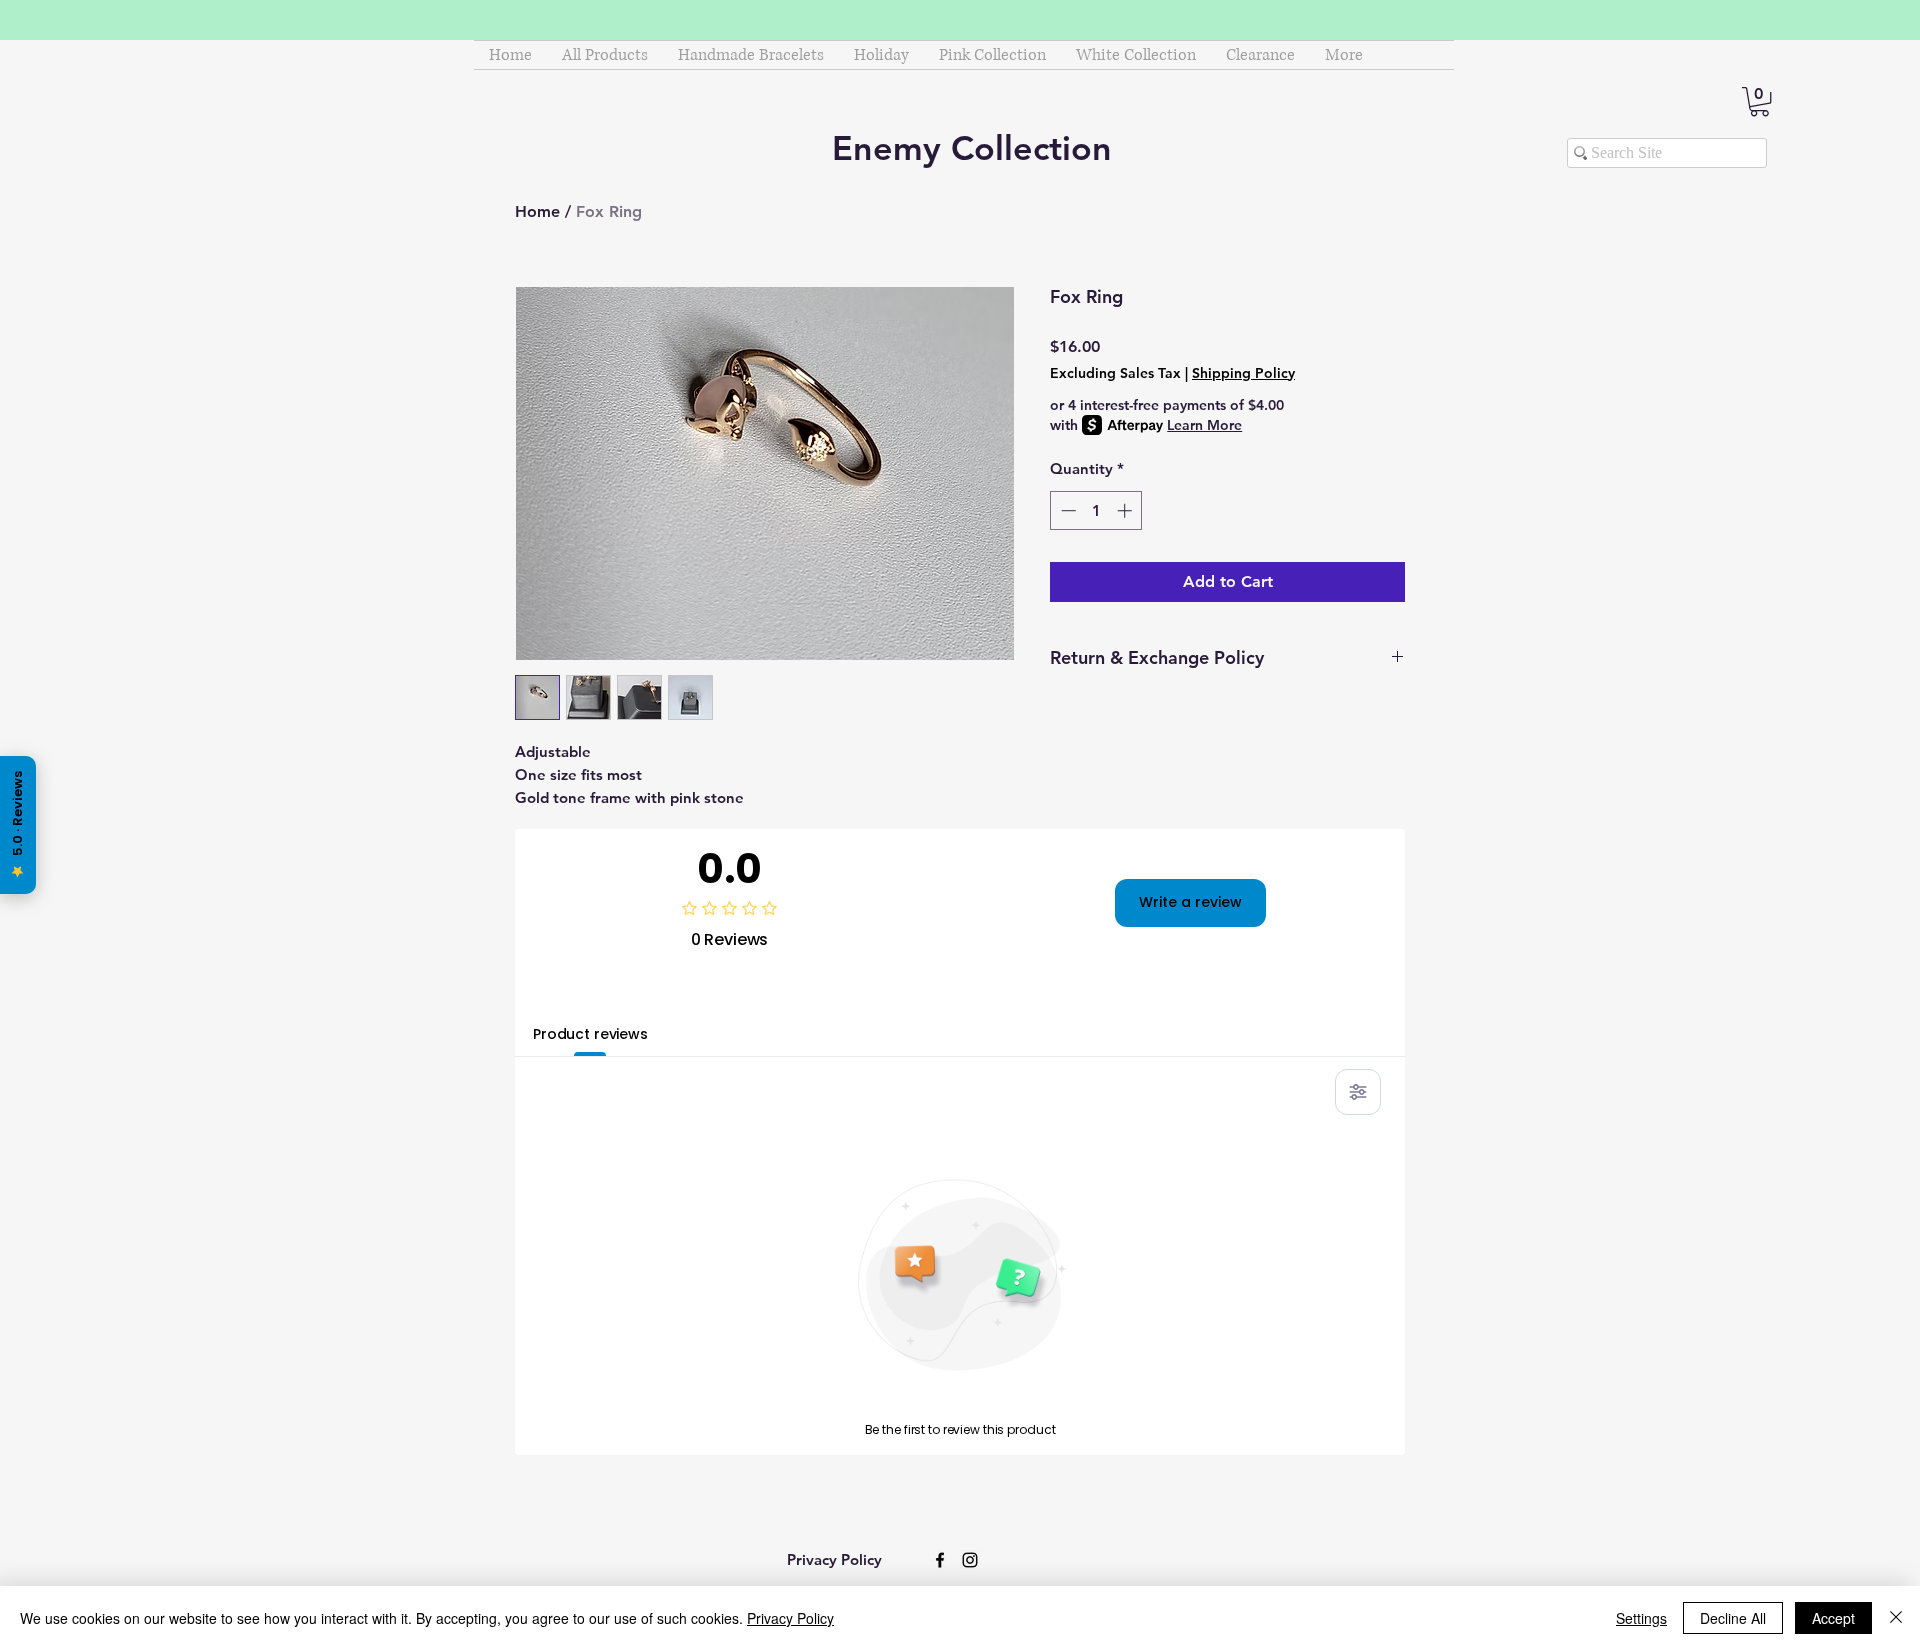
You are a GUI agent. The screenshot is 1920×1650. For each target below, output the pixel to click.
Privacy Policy (790, 1618)
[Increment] (1126, 510)
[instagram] (970, 1560)
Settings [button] (1641, 1618)
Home (537, 211)
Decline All (1733, 1618)
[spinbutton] (1096, 510)
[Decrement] (1066, 510)
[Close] (1896, 1618)
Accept (1833, 1618)
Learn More (1204, 425)
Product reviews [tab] (590, 1034)
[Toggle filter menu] (1358, 1092)
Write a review (1190, 902)
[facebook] (940, 1560)
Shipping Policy (1243, 373)
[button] (1759, 101)
